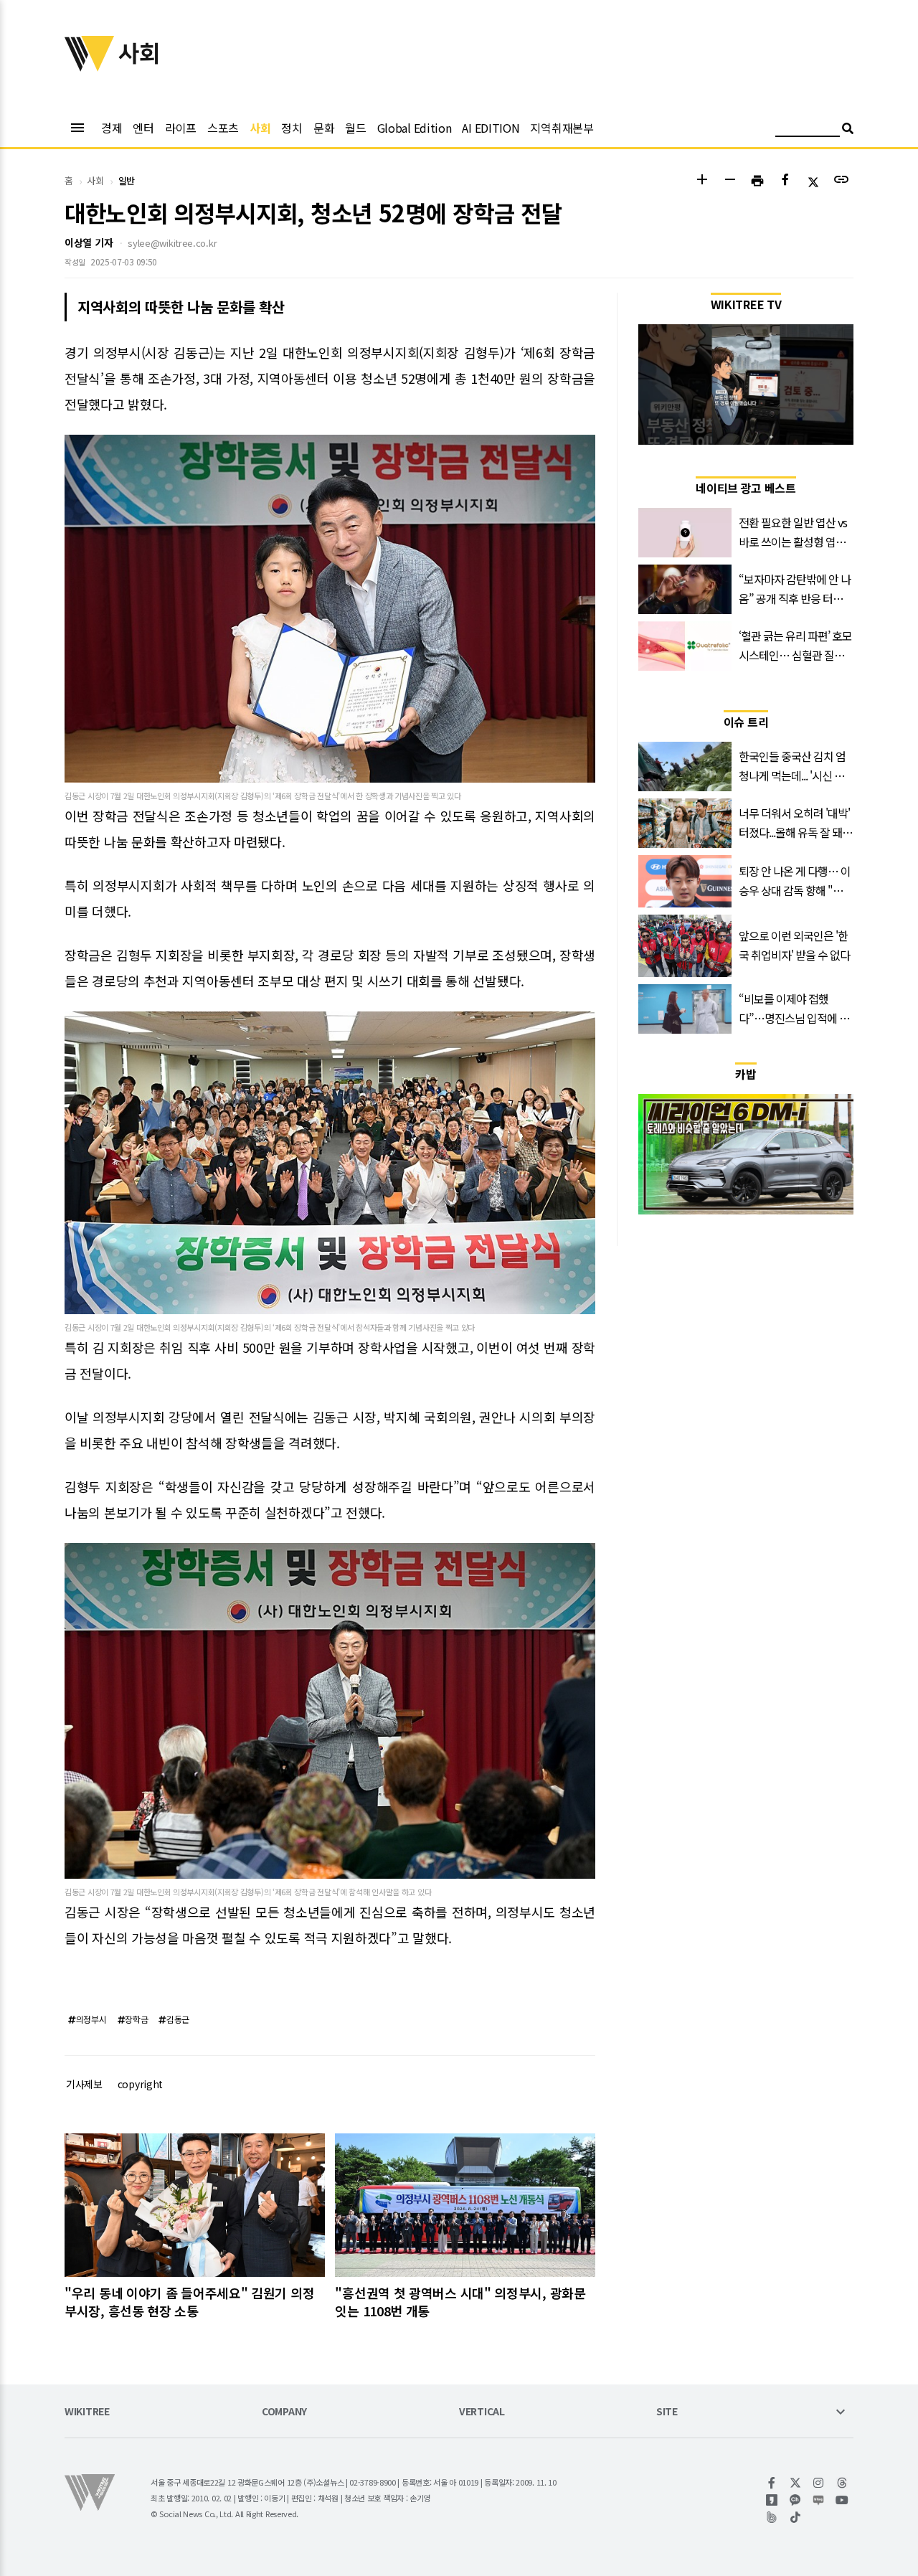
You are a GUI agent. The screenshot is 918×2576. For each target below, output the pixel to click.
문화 (324, 128)
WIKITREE (87, 2412)
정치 (292, 128)
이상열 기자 (89, 242)
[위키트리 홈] (90, 67)
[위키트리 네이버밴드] (772, 2517)
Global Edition (415, 128)
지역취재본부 (562, 128)
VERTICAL (482, 2412)
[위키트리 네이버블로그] (819, 2500)
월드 (355, 128)
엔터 (143, 128)
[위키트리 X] (796, 2483)
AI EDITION (491, 128)
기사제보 (84, 2084)
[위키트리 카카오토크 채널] (796, 2500)
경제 (112, 128)
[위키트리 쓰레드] (842, 2483)
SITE (667, 2412)
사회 (260, 128)
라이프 (181, 128)
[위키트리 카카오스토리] (772, 2500)
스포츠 (223, 128)
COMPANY (284, 2412)
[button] (702, 181)
